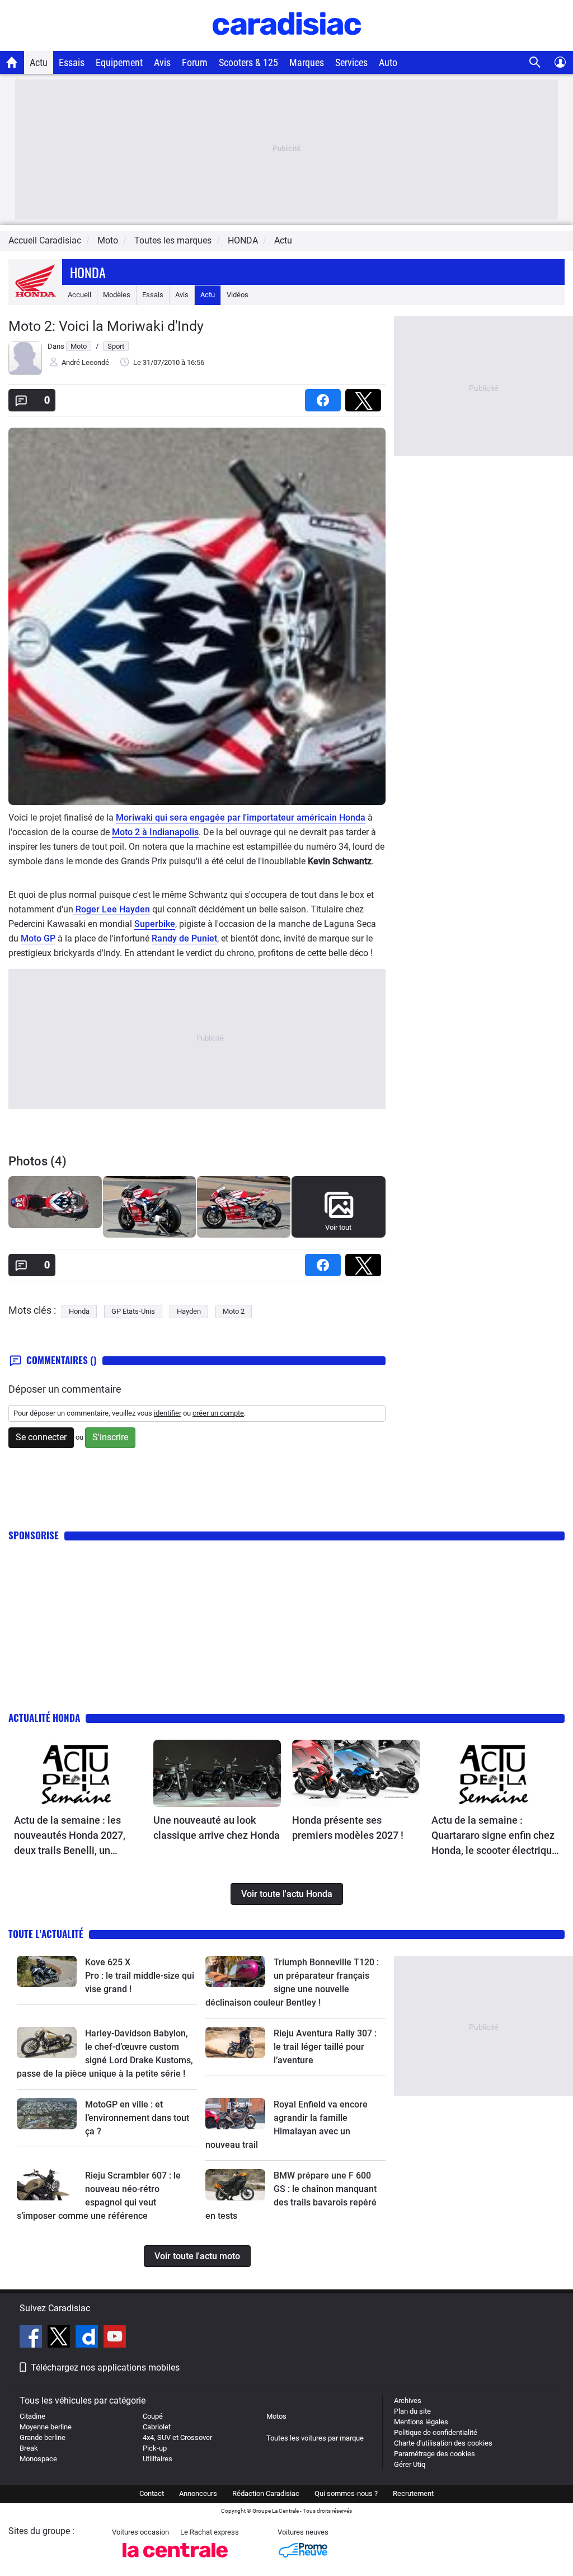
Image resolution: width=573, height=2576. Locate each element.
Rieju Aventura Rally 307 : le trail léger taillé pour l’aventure (325, 2047)
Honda (88, 272)
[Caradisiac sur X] (60, 2338)
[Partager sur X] (365, 397)
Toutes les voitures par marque (315, 2438)
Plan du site (412, 2411)
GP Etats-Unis (133, 1311)
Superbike (155, 924)
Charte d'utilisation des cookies (443, 2443)
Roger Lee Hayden (112, 909)
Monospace (38, 2459)
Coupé (153, 2416)
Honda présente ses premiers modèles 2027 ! (348, 1828)
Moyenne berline (46, 2427)
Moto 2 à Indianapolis (155, 832)
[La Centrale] (175, 2561)
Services (351, 62)
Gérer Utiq (410, 2464)
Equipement (119, 62)
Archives (408, 2401)
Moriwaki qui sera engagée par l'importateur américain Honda (241, 818)
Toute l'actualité (46, 1934)
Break (29, 2448)
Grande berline (43, 2437)
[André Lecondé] (25, 373)
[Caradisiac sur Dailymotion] (88, 2338)
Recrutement (413, 2493)
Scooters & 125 (248, 62)
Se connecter (41, 1437)
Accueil (79, 295)
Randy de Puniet (184, 938)
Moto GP (38, 938)
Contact (152, 2493)
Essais (72, 62)
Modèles (117, 295)
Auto (388, 62)
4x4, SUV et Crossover (177, 2437)
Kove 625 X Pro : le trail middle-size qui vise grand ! (141, 1976)
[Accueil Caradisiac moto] (12, 62)
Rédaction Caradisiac (266, 2493)
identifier (168, 1413)
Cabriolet (157, 2427)
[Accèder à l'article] (78, 1773)
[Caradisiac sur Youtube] (115, 2338)
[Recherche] (535, 62)
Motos (276, 2416)
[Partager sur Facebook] (325, 397)
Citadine (32, 2416)
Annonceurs (198, 2493)
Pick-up (155, 2448)
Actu (39, 62)
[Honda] (35, 295)
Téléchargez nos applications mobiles (105, 2367)
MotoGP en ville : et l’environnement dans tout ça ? (137, 2118)
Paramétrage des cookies (435, 2454)
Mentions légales (421, 2422)
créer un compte (218, 1413)
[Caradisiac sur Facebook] (32, 2338)
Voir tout (338, 1227)
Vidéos (238, 295)
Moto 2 (234, 1311)
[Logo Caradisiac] (287, 45)
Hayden (189, 1311)
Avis (162, 62)
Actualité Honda (44, 1718)
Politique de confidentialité (436, 2432)
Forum (195, 62)
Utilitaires (158, 2459)
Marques (307, 62)
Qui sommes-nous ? (346, 2493)
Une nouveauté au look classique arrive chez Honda (217, 1828)
